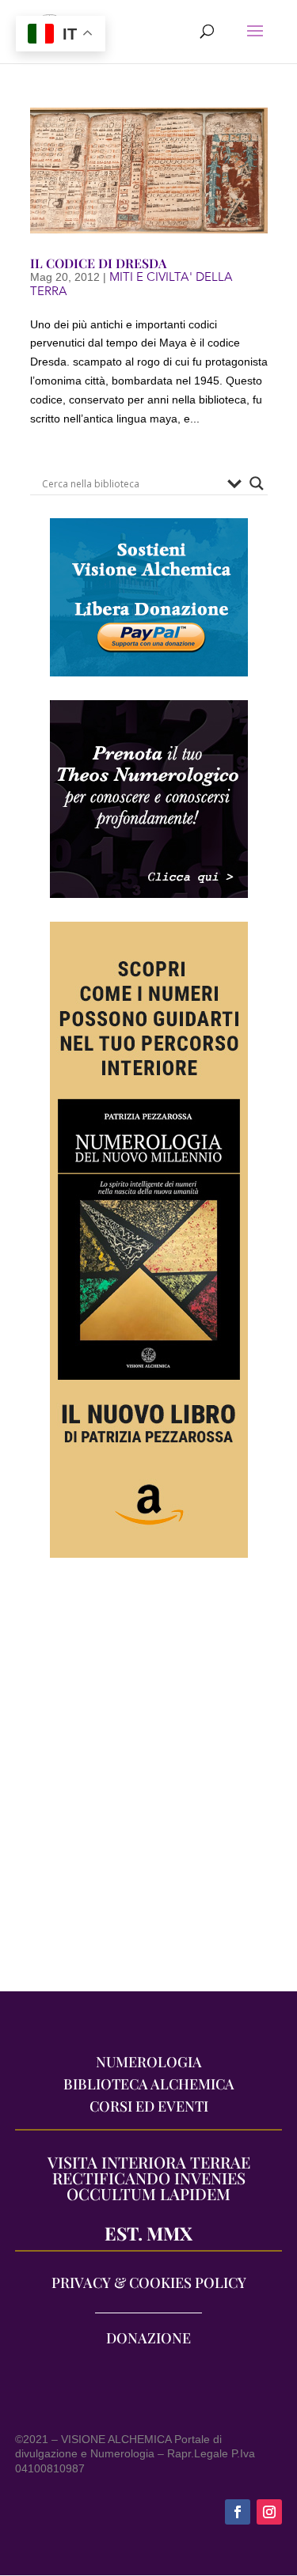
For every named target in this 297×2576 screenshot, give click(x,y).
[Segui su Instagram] (269, 2512)
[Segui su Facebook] (238, 2512)
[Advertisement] (148, 1783)
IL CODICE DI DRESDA (98, 263)
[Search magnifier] (257, 483)
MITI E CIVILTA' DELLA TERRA (131, 284)
